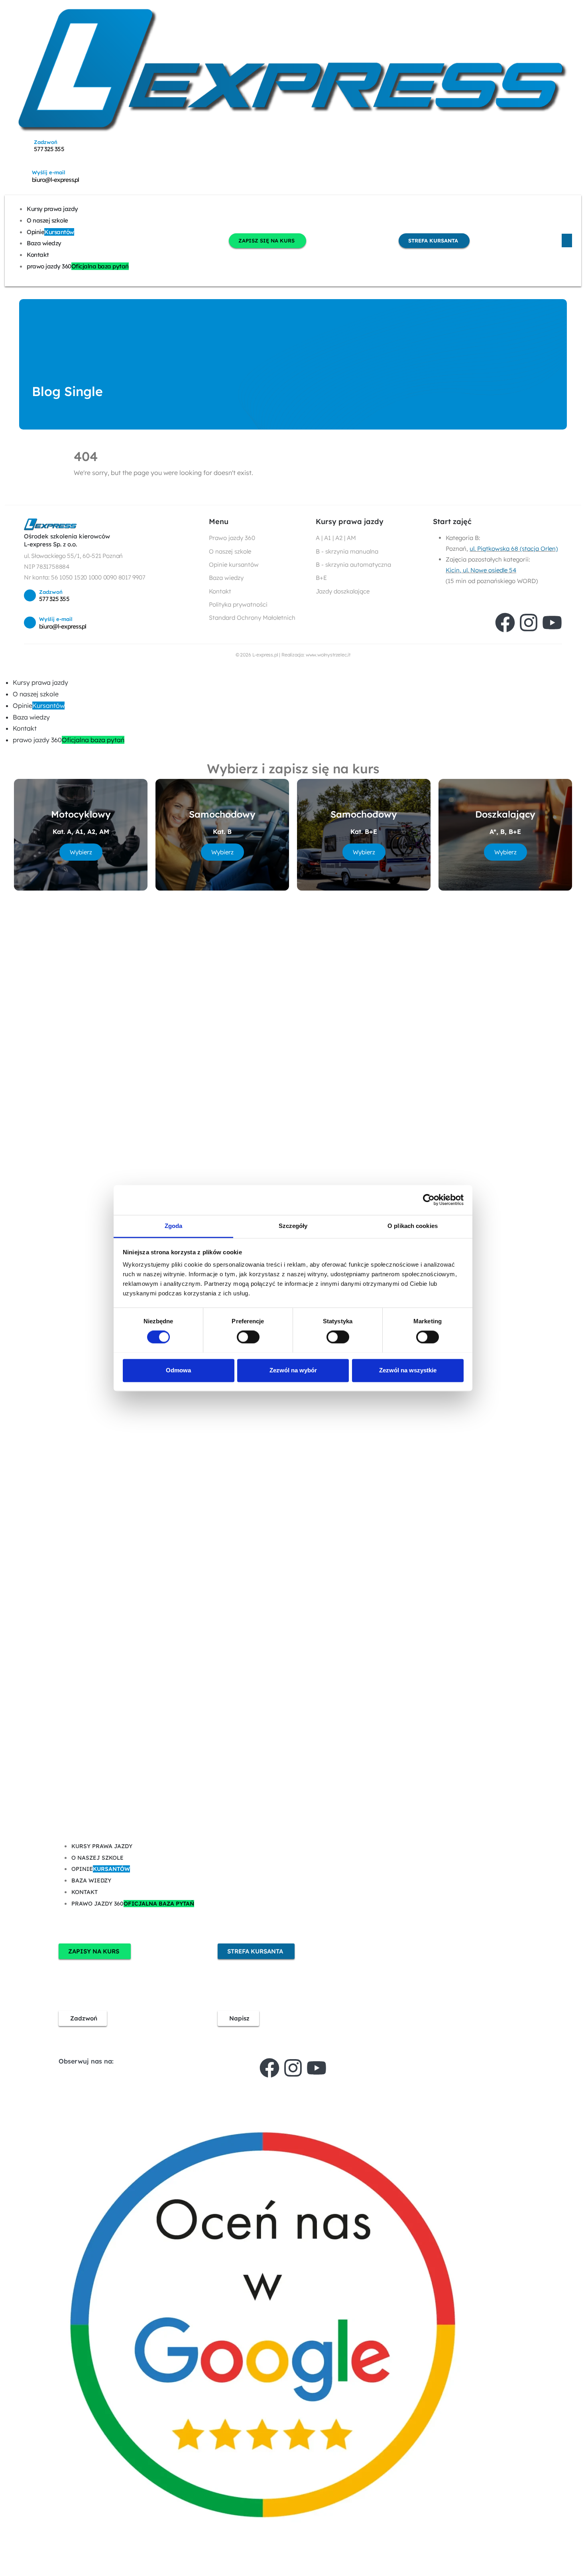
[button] (5, 671)
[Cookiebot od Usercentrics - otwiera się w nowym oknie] (429, 1200)
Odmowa (178, 1370)
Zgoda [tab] (174, 1226)
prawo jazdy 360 (78, 266)
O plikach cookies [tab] (413, 1226)
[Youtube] (552, 623)
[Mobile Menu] (567, 240)
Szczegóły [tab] (293, 1226)
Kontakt (38, 255)
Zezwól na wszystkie (408, 1370)
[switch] (248, 1337)
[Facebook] (505, 623)
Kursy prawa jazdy (52, 209)
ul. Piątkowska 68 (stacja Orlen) (514, 549)
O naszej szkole (47, 220)
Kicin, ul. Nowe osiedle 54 (481, 570)
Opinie (50, 232)
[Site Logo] (293, 70)
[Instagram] (529, 623)
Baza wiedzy (44, 243)
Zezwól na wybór (293, 1370)
